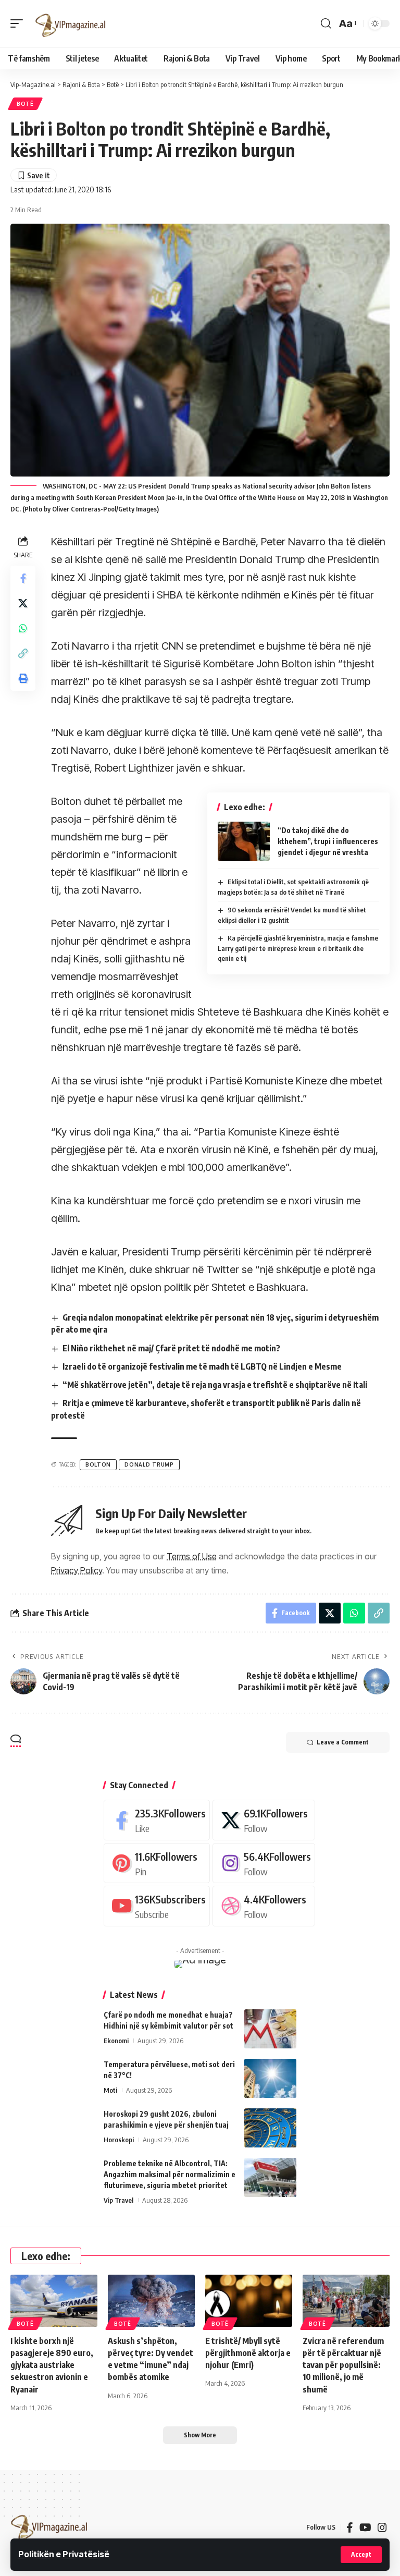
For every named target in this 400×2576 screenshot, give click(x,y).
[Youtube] (157, 1906)
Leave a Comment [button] (343, 1742)
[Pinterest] (157, 1863)
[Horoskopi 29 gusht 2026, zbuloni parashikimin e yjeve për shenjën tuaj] (270, 2128)
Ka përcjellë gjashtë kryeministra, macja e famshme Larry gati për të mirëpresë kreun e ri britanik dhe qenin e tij (298, 948)
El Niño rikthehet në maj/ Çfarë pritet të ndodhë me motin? (171, 1348)
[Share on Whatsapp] (23, 628)
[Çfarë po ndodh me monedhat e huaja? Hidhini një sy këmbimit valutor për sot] (270, 2029)
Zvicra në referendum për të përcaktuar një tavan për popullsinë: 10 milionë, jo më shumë (343, 2365)
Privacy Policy (77, 1570)
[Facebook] (157, 1820)
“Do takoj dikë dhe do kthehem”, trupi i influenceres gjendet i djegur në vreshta (328, 841)
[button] (361, 2555)
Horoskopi (119, 2140)
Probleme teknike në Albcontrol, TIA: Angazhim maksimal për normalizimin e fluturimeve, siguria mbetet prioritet (170, 2174)
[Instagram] (264, 1863)
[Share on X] (23, 603)
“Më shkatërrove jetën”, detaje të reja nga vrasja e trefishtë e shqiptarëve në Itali (215, 1385)
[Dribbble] (264, 1906)
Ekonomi (116, 2041)
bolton (98, 1464)
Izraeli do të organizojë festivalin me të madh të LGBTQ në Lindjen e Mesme (202, 1366)
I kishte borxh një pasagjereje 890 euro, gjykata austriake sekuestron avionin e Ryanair (52, 2365)
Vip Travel (118, 2200)
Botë (25, 104)
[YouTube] (365, 2528)
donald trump (149, 1464)
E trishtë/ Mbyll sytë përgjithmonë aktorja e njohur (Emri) (248, 2353)
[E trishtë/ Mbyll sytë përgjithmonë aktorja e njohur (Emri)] (249, 2301)
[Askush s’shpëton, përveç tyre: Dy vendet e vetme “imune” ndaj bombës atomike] (151, 2301)
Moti (110, 2090)
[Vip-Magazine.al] (71, 23)
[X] (264, 1820)
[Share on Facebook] (23, 578)
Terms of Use (192, 1556)
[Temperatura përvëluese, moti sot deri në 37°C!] (270, 2078)
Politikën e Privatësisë (64, 2554)
